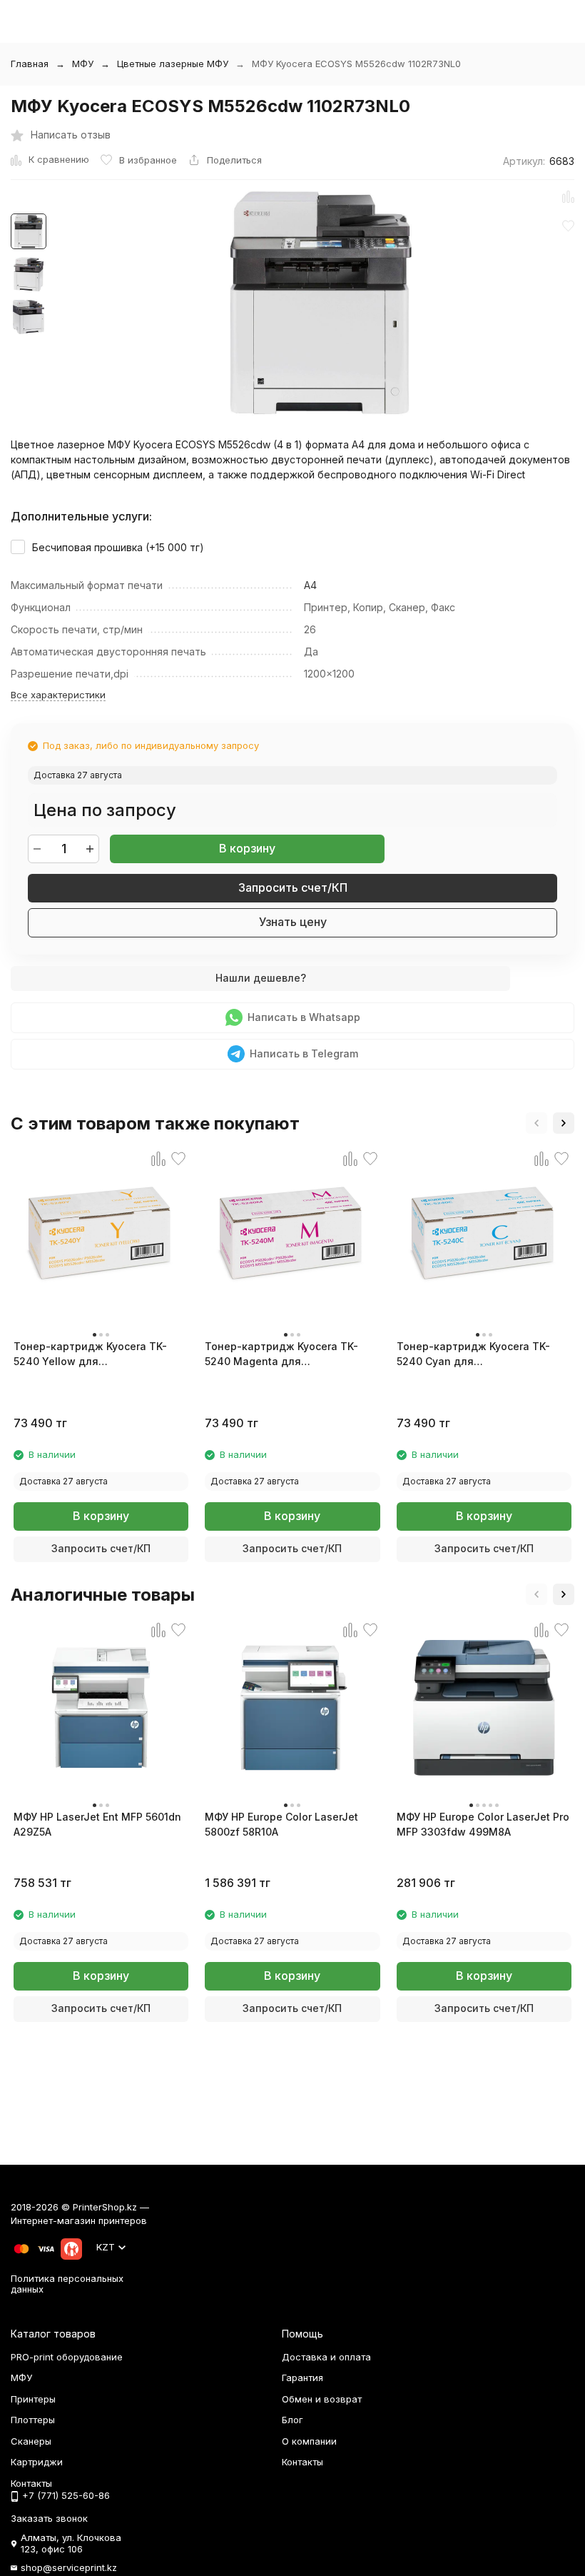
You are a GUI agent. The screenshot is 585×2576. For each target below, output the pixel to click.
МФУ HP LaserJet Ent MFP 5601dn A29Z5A (97, 1824)
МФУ (83, 64)
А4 (310, 585)
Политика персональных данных (67, 2284)
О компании (309, 2441)
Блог (292, 2420)
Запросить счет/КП (293, 887)
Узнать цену (293, 922)
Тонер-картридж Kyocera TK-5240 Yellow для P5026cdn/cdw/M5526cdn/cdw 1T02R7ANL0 (91, 1354)
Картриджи (37, 2462)
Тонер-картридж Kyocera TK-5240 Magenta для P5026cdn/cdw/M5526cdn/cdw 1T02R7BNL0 (282, 1354)
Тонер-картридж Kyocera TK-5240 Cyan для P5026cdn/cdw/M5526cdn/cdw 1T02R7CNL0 (474, 1354)
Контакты (302, 2462)
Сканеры (31, 2441)
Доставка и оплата (326, 2357)
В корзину (247, 848)
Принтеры (33, 2399)
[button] (536, 1123)
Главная (30, 64)
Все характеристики (58, 695)
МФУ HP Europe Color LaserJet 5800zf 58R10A (281, 1824)
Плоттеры (33, 2420)
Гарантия (302, 2378)
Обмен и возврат (322, 2399)
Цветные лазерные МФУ (173, 64)
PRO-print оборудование (67, 2357)
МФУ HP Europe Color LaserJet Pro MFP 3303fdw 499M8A (483, 1824)
